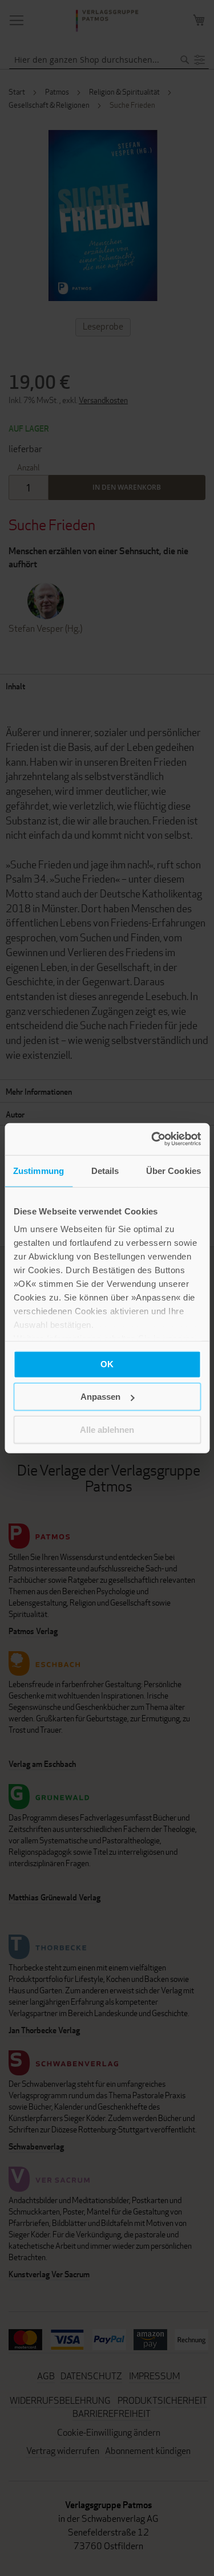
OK (107, 1364)
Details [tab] (105, 1170)
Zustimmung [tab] (39, 1170)
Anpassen (100, 1397)
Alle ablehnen (107, 1429)
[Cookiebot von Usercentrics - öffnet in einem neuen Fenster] (152, 1139)
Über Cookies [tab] (173, 1170)
